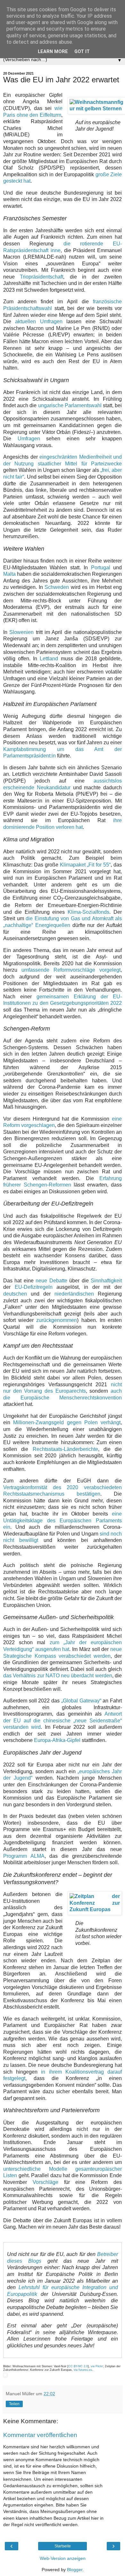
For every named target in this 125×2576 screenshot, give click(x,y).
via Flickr (97, 2366)
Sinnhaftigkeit (106, 1281)
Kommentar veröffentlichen (40, 2435)
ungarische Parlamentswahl (70, 405)
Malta (9, 574)
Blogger (75, 2570)
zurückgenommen (57, 1320)
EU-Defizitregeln (34, 1287)
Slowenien (21, 632)
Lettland (49, 659)
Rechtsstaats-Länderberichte (65, 1449)
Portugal (101, 568)
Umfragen (29, 439)
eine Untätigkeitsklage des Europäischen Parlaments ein (63, 1520)
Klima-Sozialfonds (88, 912)
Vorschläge (46, 2182)
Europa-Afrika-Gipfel (57, 1740)
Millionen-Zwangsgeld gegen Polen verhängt (67, 1422)
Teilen (14, 2404)
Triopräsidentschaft (42, 277)
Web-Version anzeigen (63, 2558)
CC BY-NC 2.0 (78, 2366)
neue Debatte (51, 1281)
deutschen (15, 1294)
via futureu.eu (83, 2370)
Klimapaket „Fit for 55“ (85, 865)
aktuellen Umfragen (39, 321)
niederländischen (74, 1294)
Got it (82, 52)
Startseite (63, 2546)
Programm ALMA (24, 1856)
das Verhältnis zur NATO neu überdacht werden (58, 1676)
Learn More (53, 52)
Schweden (57, 587)
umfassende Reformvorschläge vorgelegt (71, 970)
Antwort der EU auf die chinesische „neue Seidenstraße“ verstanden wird (63, 1720)
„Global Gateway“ (81, 1701)
